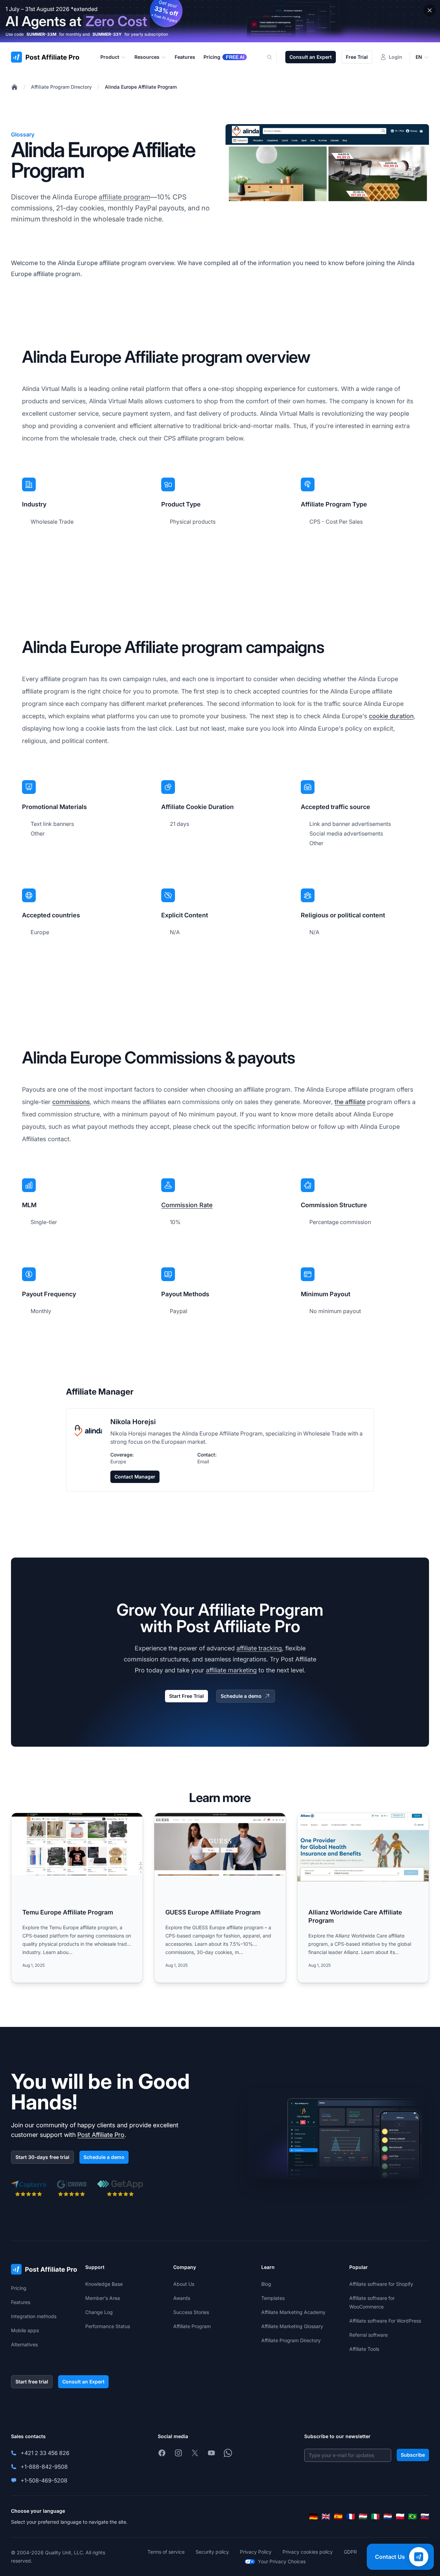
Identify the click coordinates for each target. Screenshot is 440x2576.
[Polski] (400, 2517)
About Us (184, 2284)
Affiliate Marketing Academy (293, 2312)
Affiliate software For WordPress (385, 2321)
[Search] (274, 57)
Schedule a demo (241, 1696)
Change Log (99, 2312)
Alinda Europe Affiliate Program (141, 87)
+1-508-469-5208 (44, 2480)
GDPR (350, 2552)
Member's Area (103, 2298)
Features (21, 2302)
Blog (266, 2284)
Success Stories (191, 2312)
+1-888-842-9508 (44, 2467)
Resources (147, 57)
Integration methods (34, 2316)
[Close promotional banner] (430, 10)
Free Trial (357, 57)
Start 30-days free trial (42, 2157)
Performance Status (108, 2326)
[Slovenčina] (425, 2517)
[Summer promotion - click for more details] (220, 21)
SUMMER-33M (41, 34)
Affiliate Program (192, 2326)
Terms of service (166, 2552)
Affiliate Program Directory (61, 87)
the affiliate (350, 1102)
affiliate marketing (231, 1670)
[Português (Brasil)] (412, 2517)
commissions (71, 1102)
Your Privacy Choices (282, 2561)
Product (110, 57)
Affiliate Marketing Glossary (292, 2326)
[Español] (338, 2517)
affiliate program (124, 197)
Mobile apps (25, 2330)
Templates (273, 2298)
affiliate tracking (259, 1648)
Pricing (19, 2288)
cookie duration (391, 716)
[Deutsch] (313, 2517)
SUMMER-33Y (107, 34)
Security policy (212, 2552)
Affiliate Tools (364, 2349)
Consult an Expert (311, 57)
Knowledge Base (104, 2284)
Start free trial (32, 2382)
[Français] (351, 2517)
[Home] (14, 87)
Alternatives (24, 2344)
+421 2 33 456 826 (45, 2453)
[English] (326, 2517)
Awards (182, 2298)
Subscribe (413, 2455)
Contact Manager (135, 1477)
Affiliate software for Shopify (381, 2284)
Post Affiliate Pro (101, 2135)
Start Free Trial (186, 1696)
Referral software (368, 2335)
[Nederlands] (388, 2517)
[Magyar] (363, 2517)
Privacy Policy (256, 2552)
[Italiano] (375, 2517)
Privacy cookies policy (308, 2552)
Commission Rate (187, 1205)
